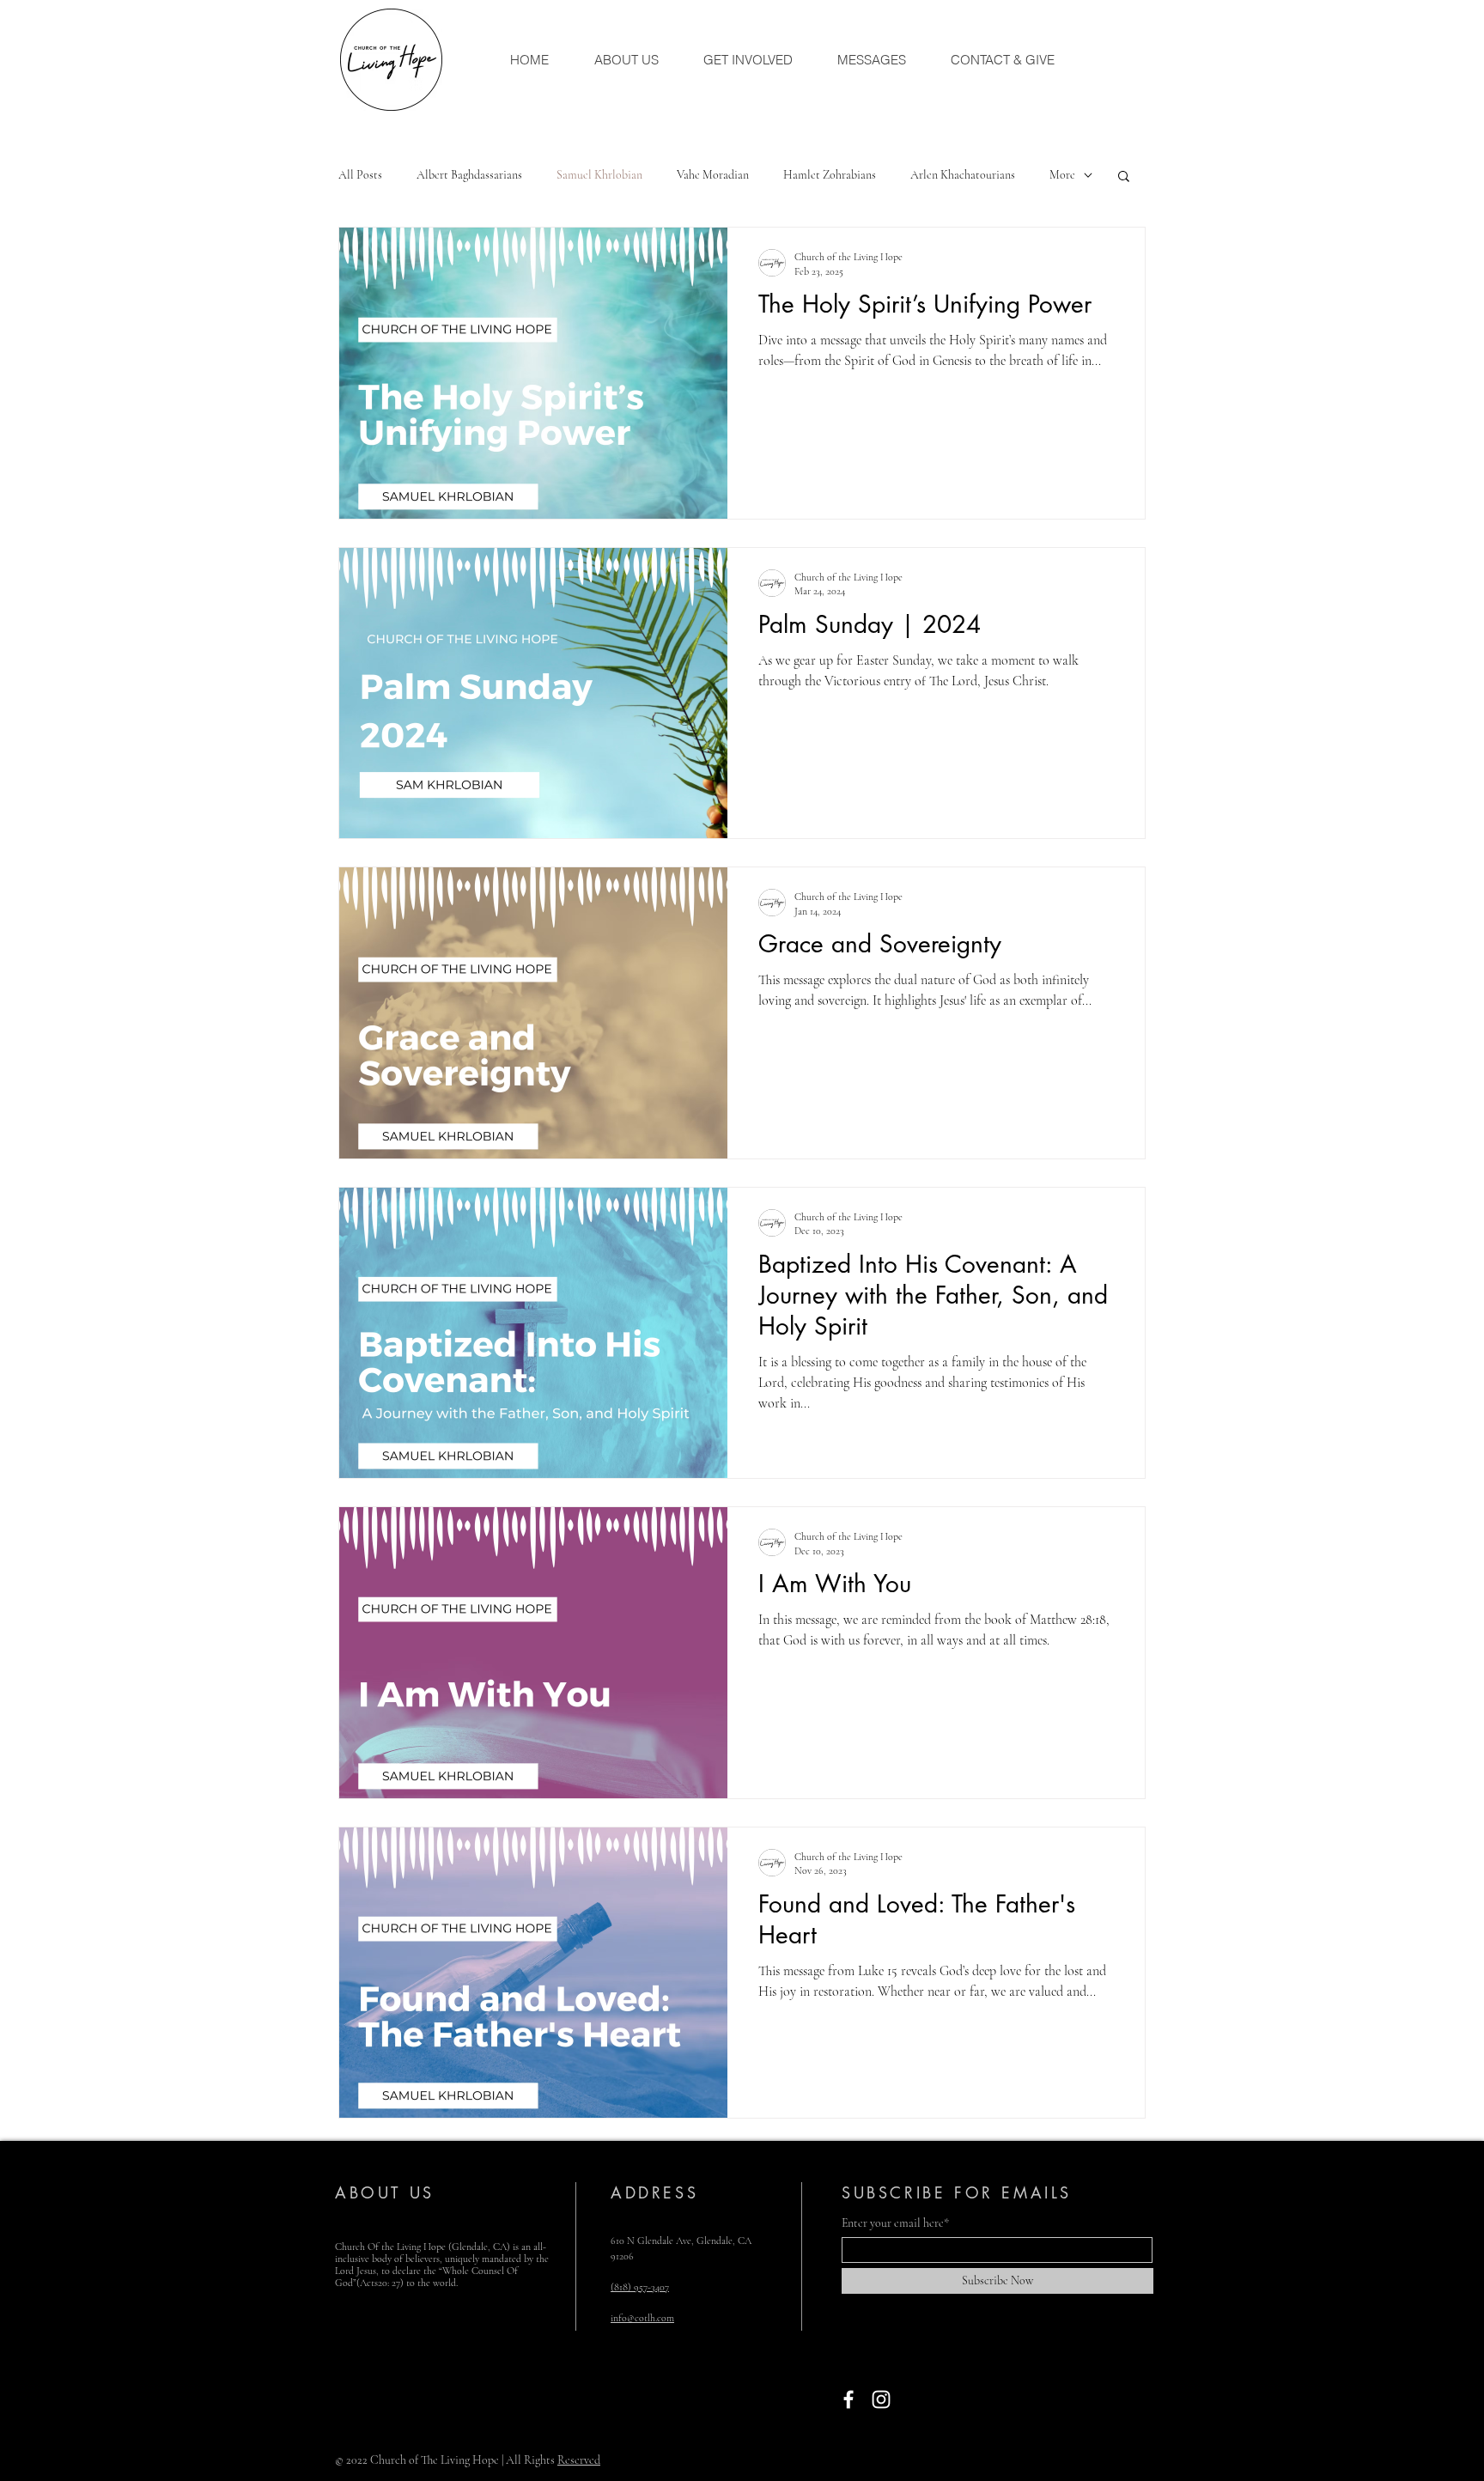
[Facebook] (848, 2399)
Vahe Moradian (713, 175)
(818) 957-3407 (640, 2287)
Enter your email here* (895, 2223)
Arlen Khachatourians (963, 175)
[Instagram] (881, 2399)
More (1062, 175)
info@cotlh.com (642, 2318)
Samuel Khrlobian (599, 175)
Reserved (579, 2460)
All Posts (360, 175)
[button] (1124, 177)
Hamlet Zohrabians (830, 175)
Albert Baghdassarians (469, 175)
